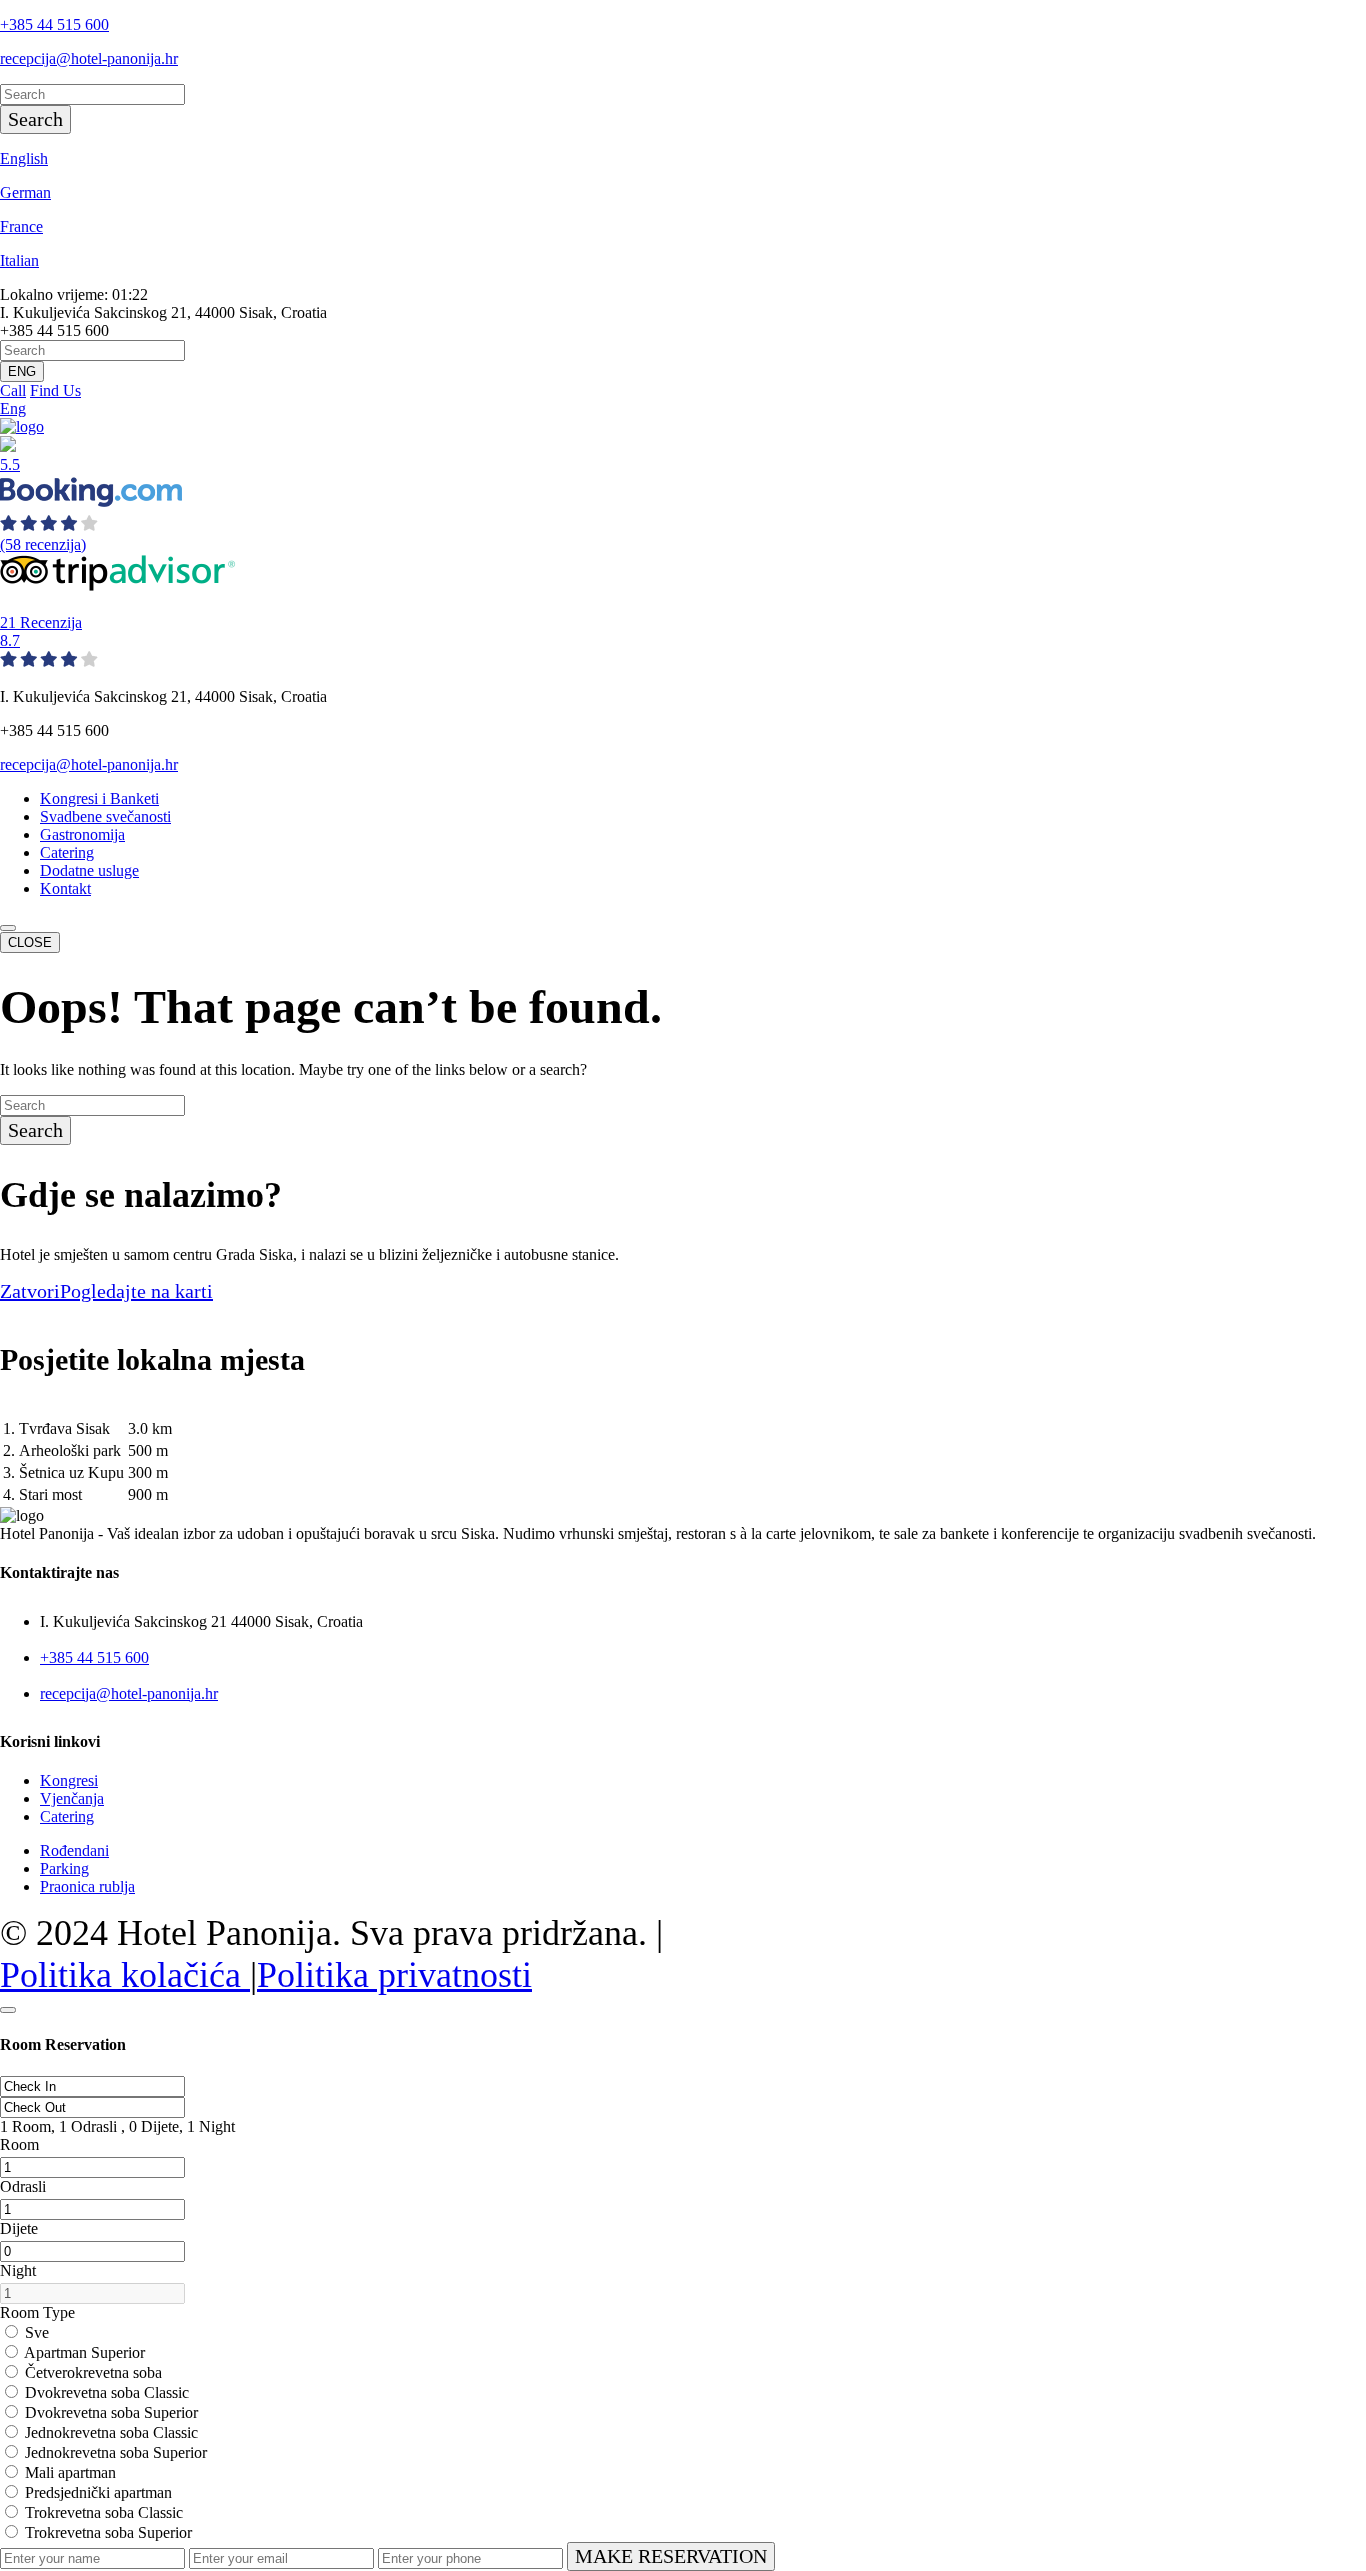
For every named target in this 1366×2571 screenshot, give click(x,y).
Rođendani (74, 1850)
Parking (64, 1868)
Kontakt (65, 888)
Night (18, 2270)
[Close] (8, 2010)
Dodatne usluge (89, 870)
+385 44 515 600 (54, 24)
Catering (67, 852)
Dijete (19, 2228)
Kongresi (69, 1780)
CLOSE (30, 942)
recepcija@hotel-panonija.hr (89, 58)
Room (19, 2144)
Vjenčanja (72, 1798)
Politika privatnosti (394, 1975)
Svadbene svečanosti (105, 816)
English (24, 158)
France (21, 226)
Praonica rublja (87, 1886)
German (25, 192)
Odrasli (23, 2186)
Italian (19, 260)
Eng (13, 408)
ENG (22, 371)
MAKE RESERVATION (671, 2556)
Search (35, 119)
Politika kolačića (125, 1975)
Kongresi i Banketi (99, 798)
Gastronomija (82, 834)
